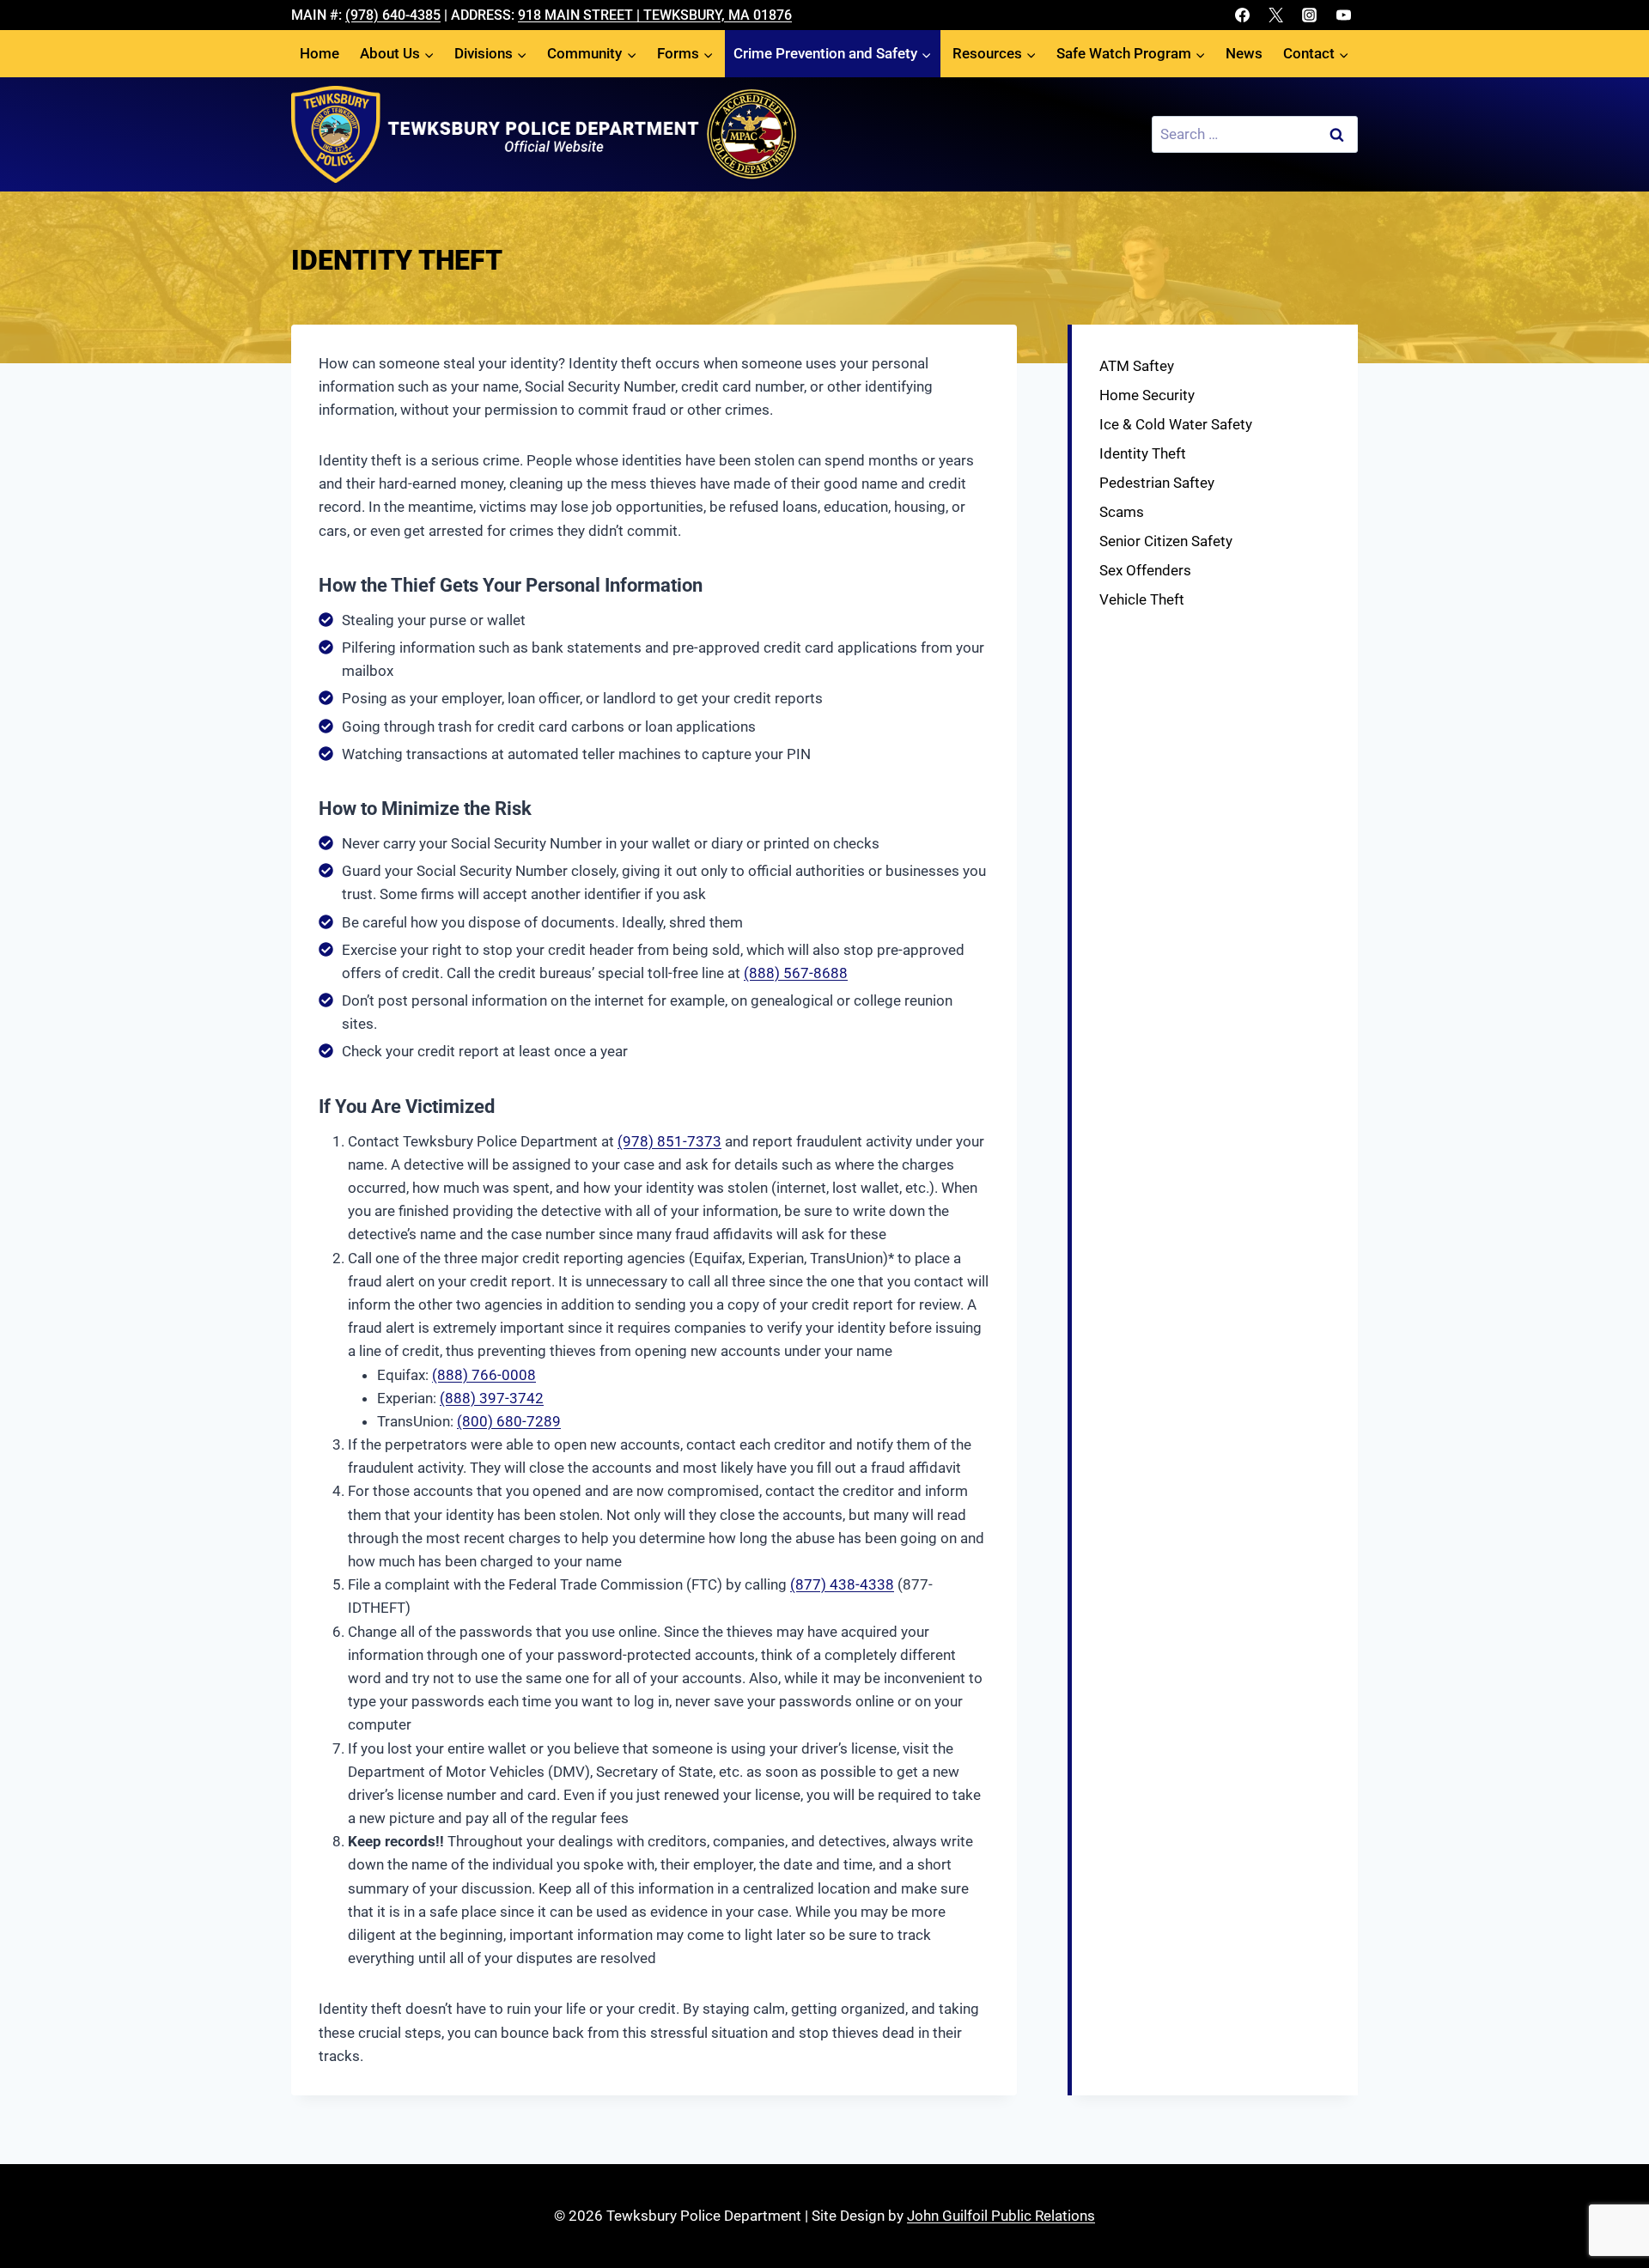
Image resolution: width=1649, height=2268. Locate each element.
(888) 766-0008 (484, 1375)
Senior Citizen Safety (1166, 541)
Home (319, 53)
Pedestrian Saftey (1157, 483)
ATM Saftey (1137, 366)
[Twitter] (1276, 15)
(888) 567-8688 (796, 973)
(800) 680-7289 (509, 1421)
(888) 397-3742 (492, 1398)
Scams (1122, 512)
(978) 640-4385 (393, 15)
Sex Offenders (1145, 570)
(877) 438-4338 (842, 1584)
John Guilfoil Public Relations (1001, 2216)
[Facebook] (1243, 15)
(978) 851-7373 (669, 1141)
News (1244, 53)
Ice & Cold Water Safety (1176, 424)
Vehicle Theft (1142, 599)
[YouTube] (1343, 15)
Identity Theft (1143, 453)
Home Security (1147, 395)
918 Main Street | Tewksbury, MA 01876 (655, 15)
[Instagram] (1310, 15)
